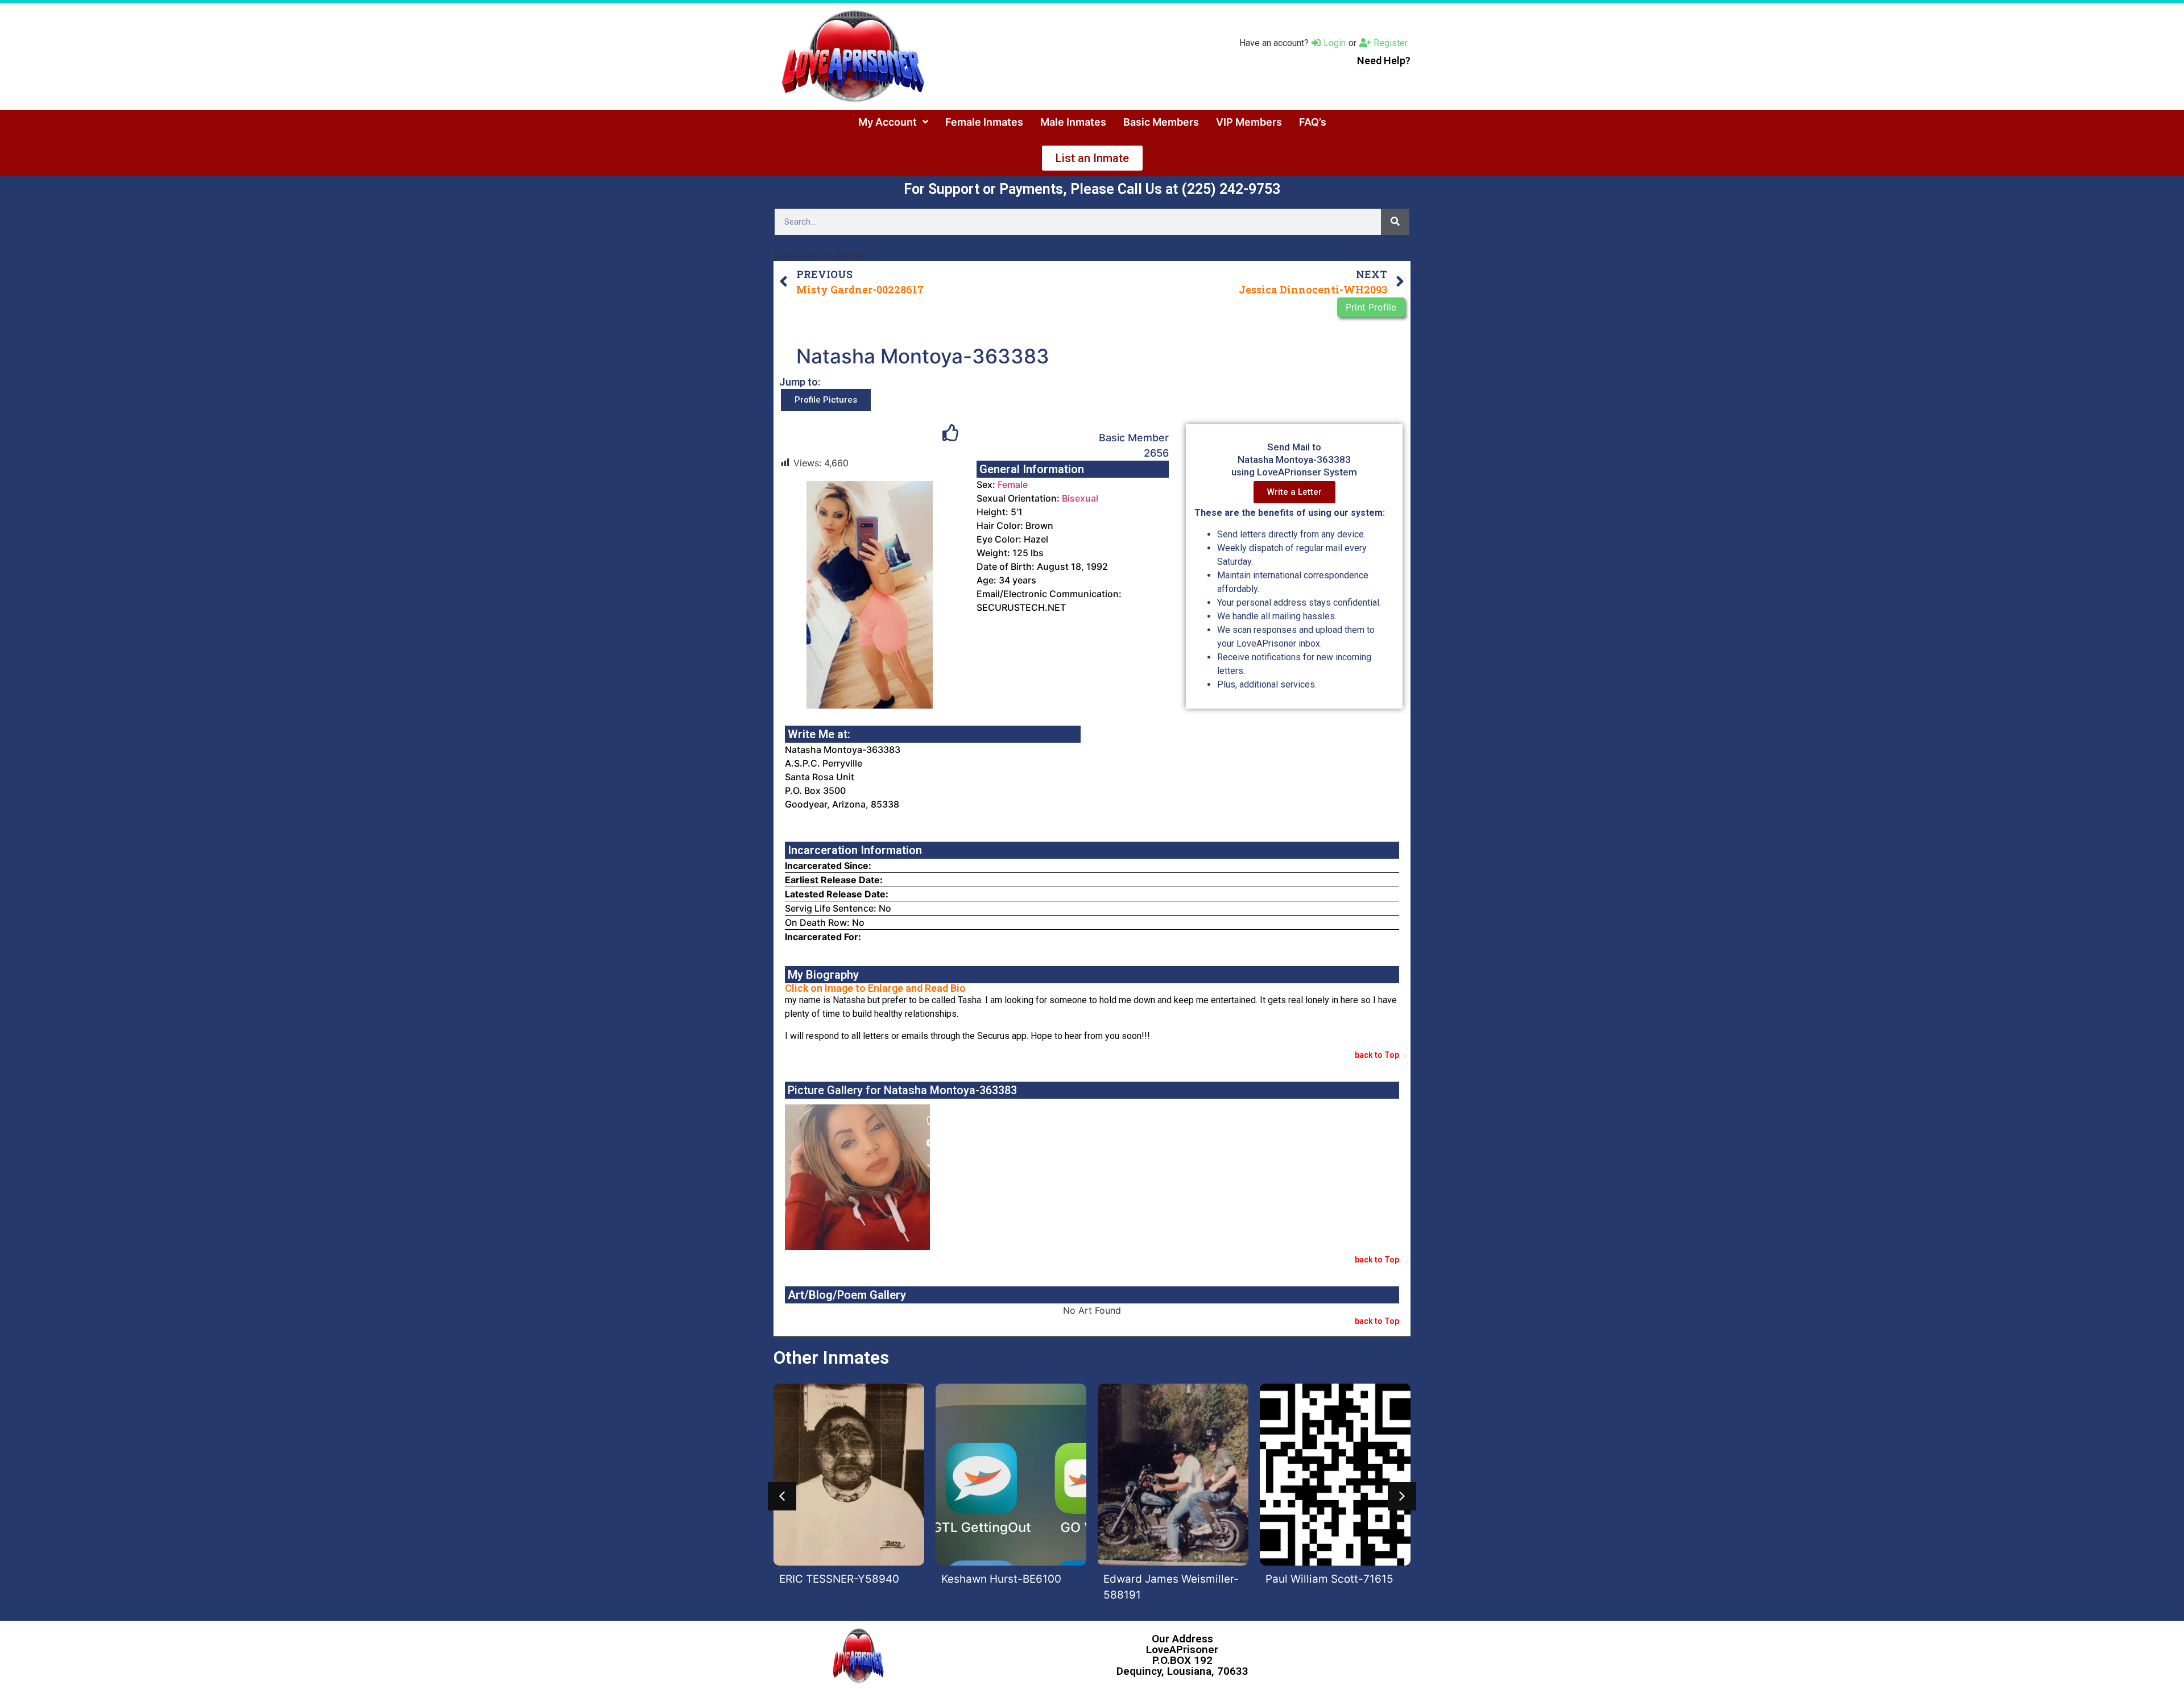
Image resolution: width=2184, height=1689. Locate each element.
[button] (782, 1496)
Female (1013, 485)
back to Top (1377, 1055)
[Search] (1395, 222)
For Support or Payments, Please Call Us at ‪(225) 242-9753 (1092, 189)
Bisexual (1080, 498)
